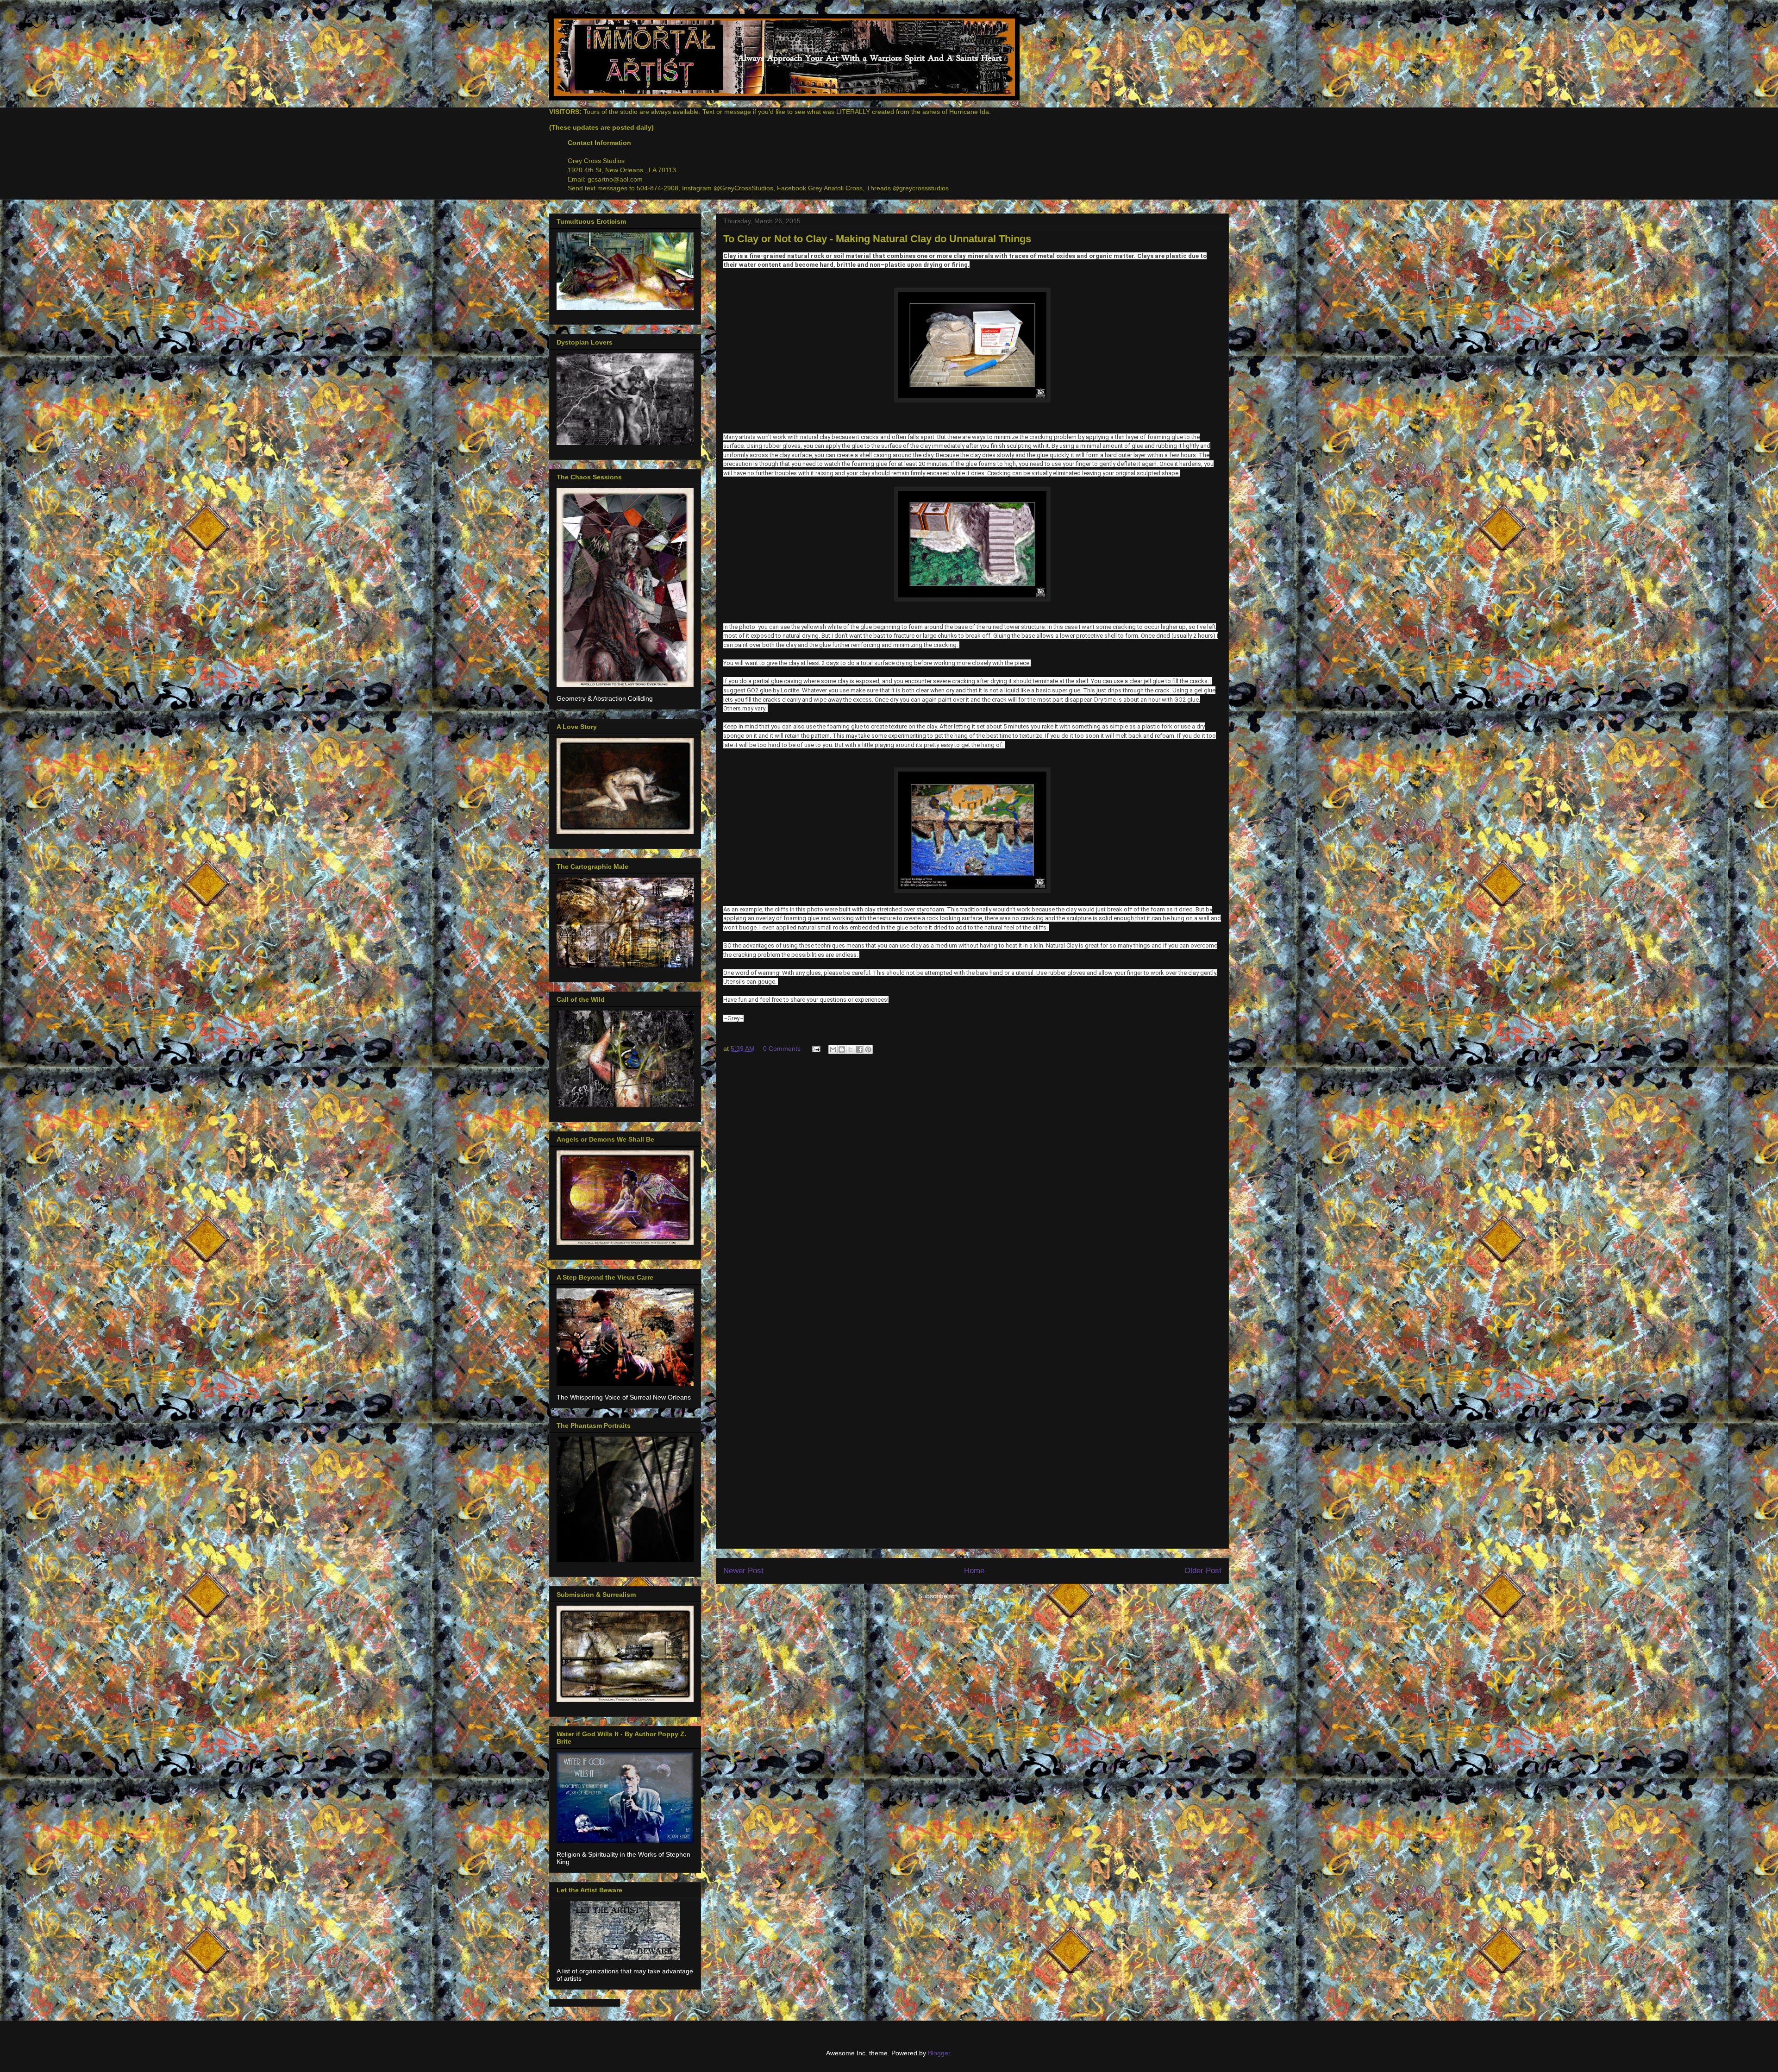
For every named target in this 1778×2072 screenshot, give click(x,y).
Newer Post (743, 1571)
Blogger (939, 2053)
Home (974, 1571)
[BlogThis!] (842, 1049)
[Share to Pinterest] (868, 1049)
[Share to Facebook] (859, 1049)
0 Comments (782, 1049)
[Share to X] (851, 1049)
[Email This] (833, 1049)
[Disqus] (972, 1186)
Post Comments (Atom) (993, 1596)
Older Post (1203, 1571)
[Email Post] (816, 1049)
